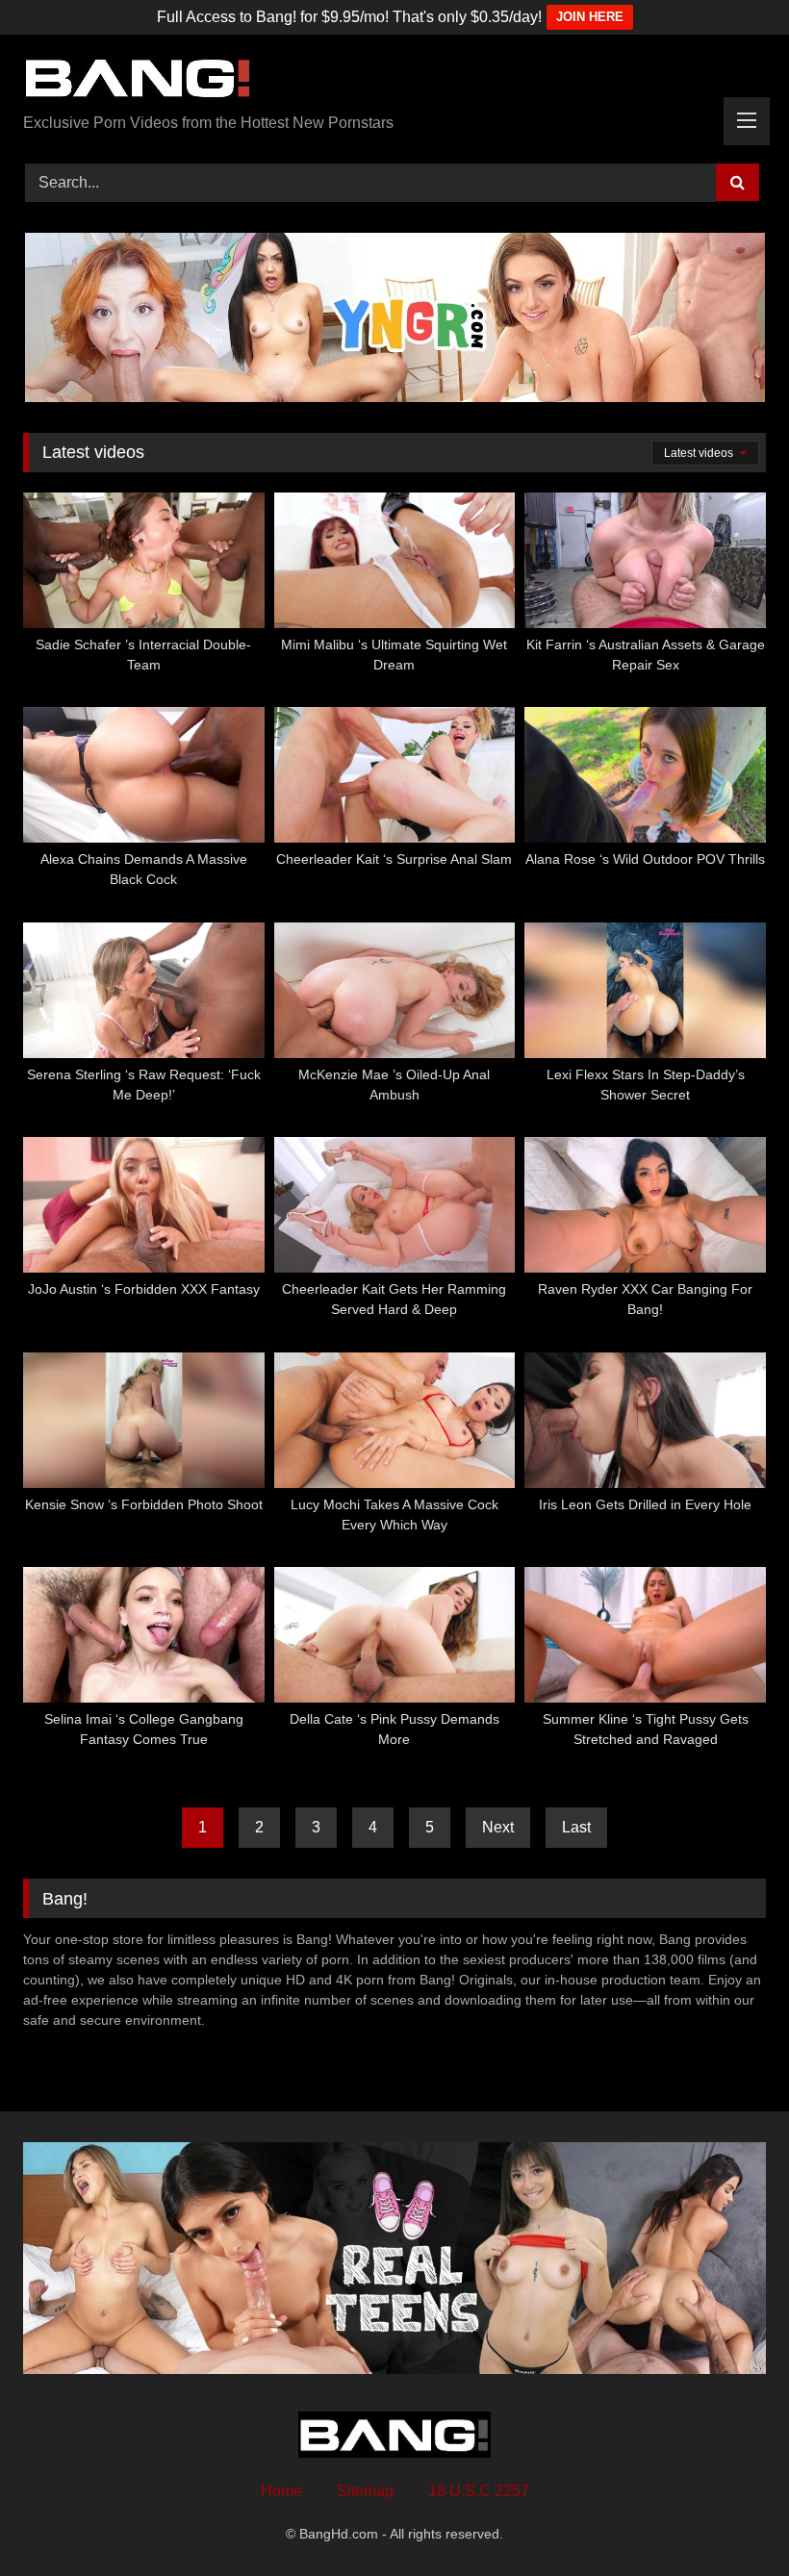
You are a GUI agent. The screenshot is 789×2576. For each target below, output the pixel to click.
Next (498, 1827)
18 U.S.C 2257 (479, 2491)
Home (281, 2491)
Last (576, 1827)
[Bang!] (394, 81)
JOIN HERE (590, 17)
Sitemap (365, 2491)
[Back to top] (729, 2519)
